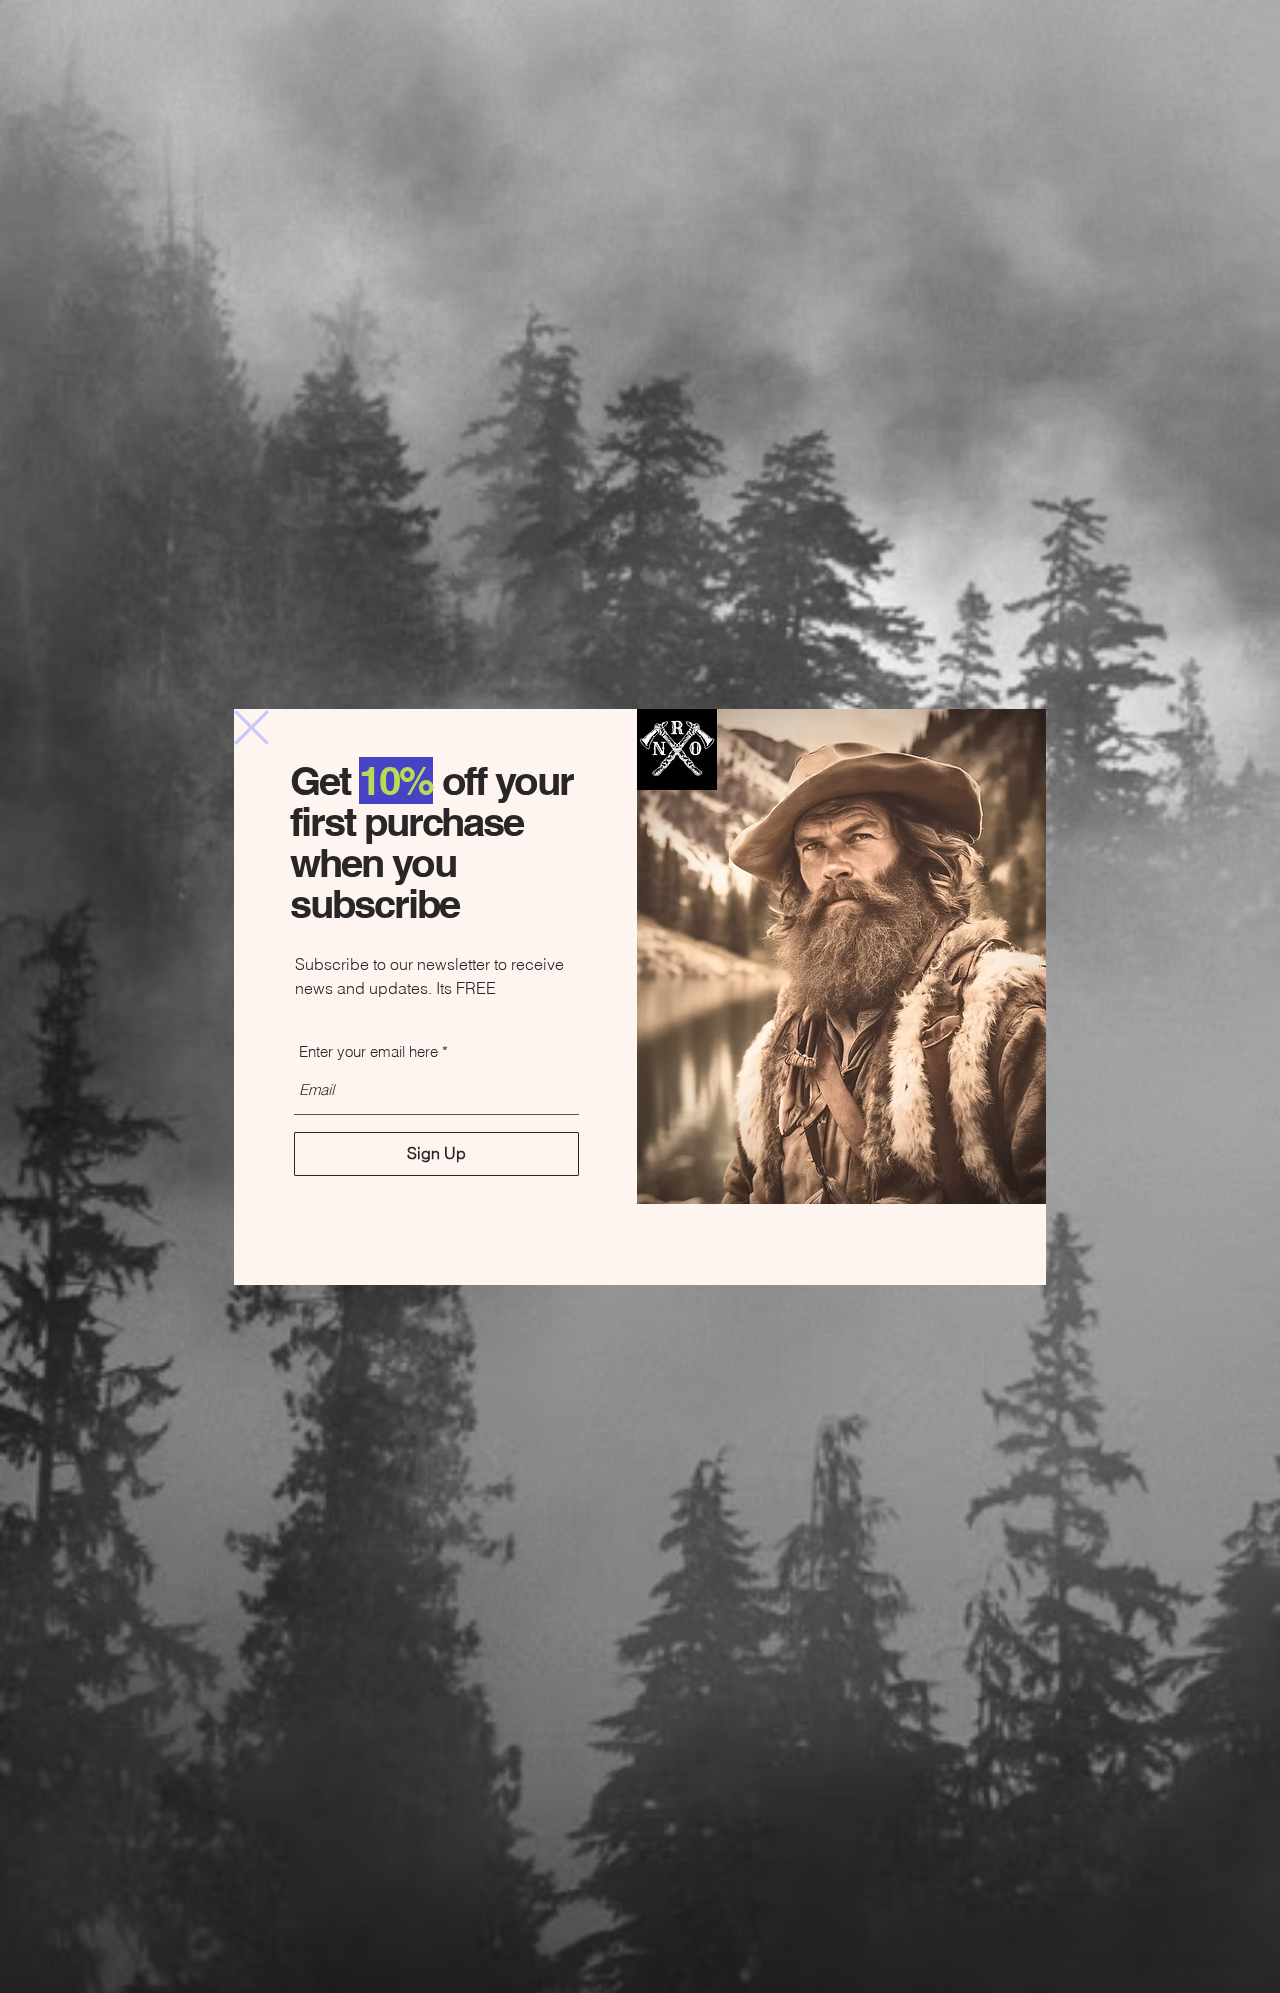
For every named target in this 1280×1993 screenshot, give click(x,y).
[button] (251, 727)
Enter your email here (368, 1051)
